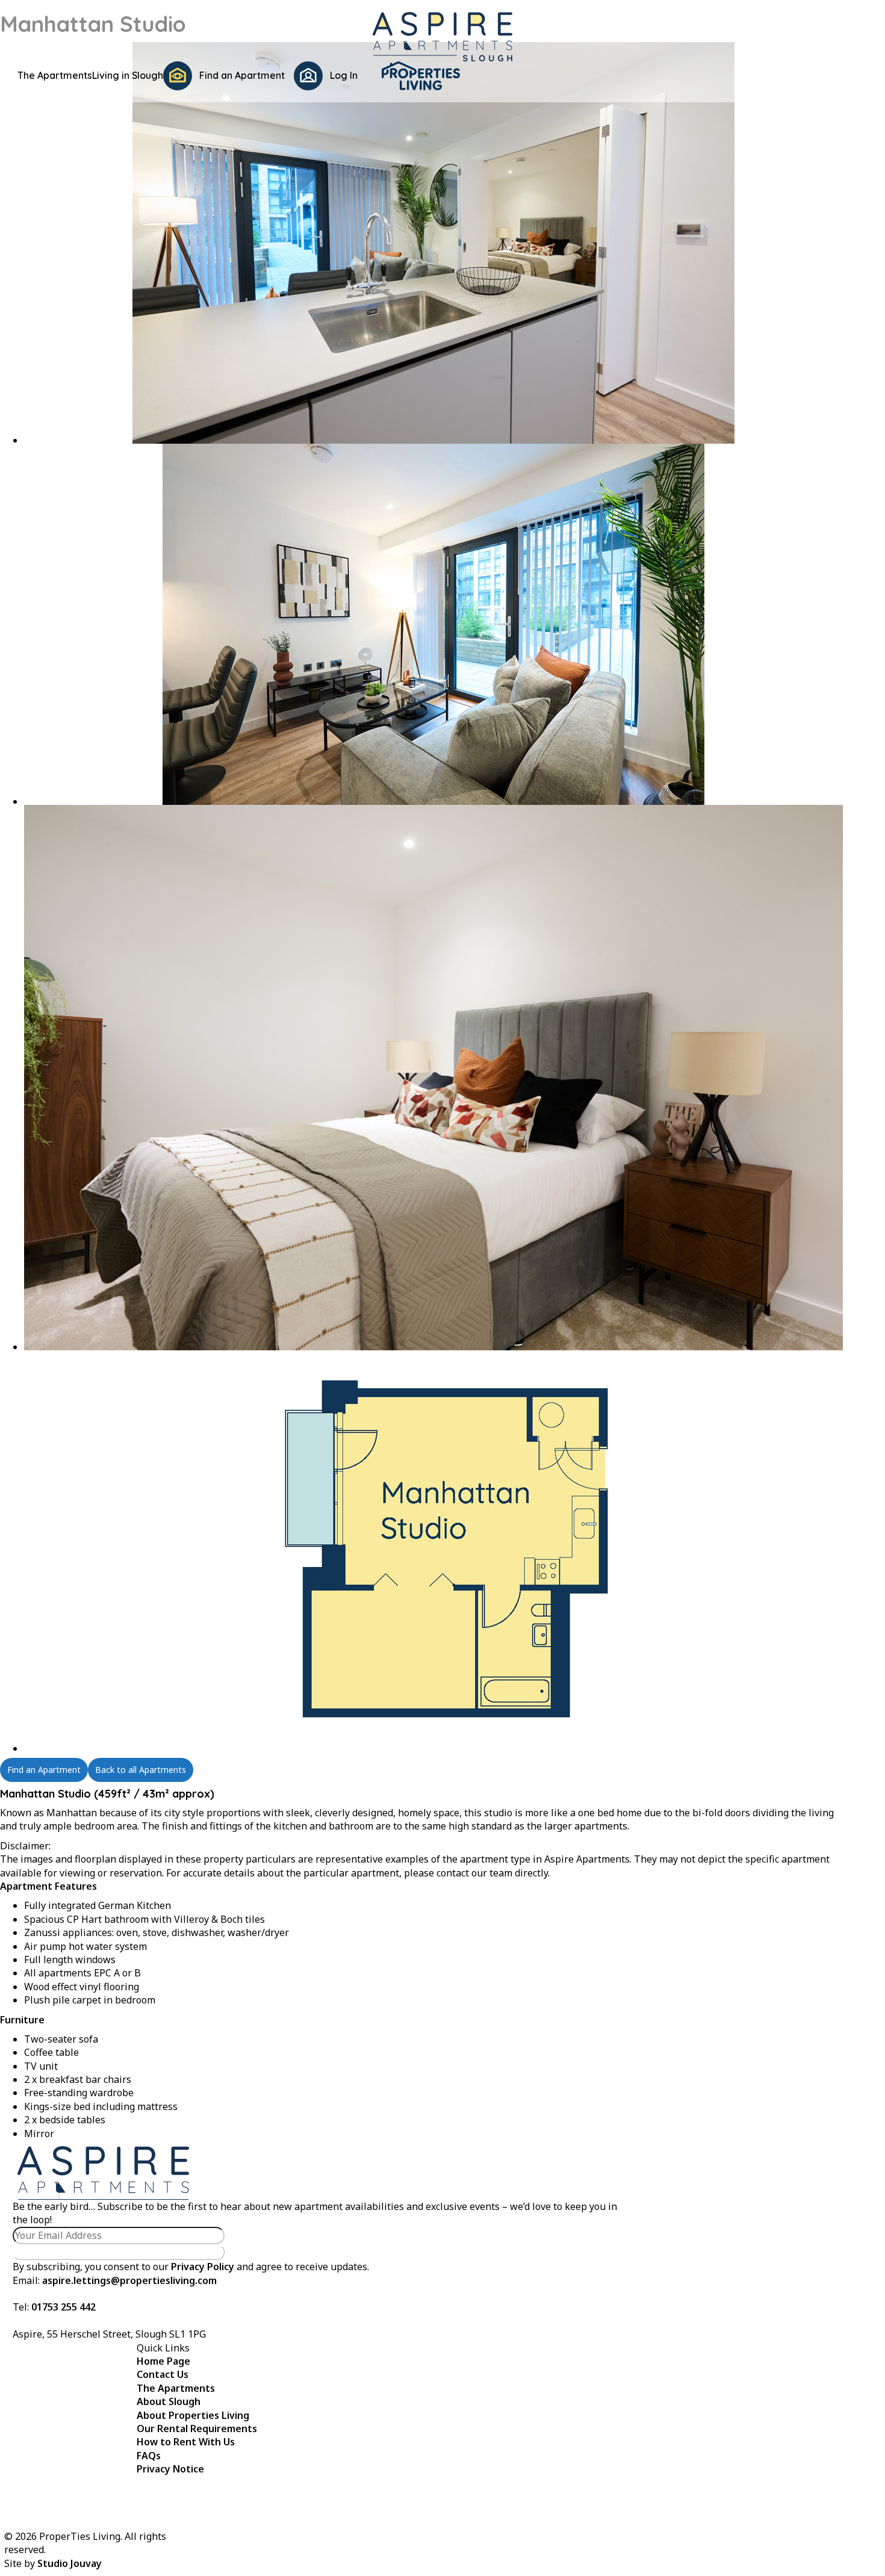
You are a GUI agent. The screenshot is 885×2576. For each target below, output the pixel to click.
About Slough (169, 2401)
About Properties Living (193, 2415)
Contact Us (163, 2374)
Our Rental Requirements (197, 2429)
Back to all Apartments (141, 1770)
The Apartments (55, 75)
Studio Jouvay (70, 2563)
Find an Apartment (44, 1770)
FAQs (149, 2456)
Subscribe (119, 2252)
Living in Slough (128, 75)
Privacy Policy (203, 2267)
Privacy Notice (170, 2469)
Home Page (163, 2361)
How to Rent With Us (186, 2442)
